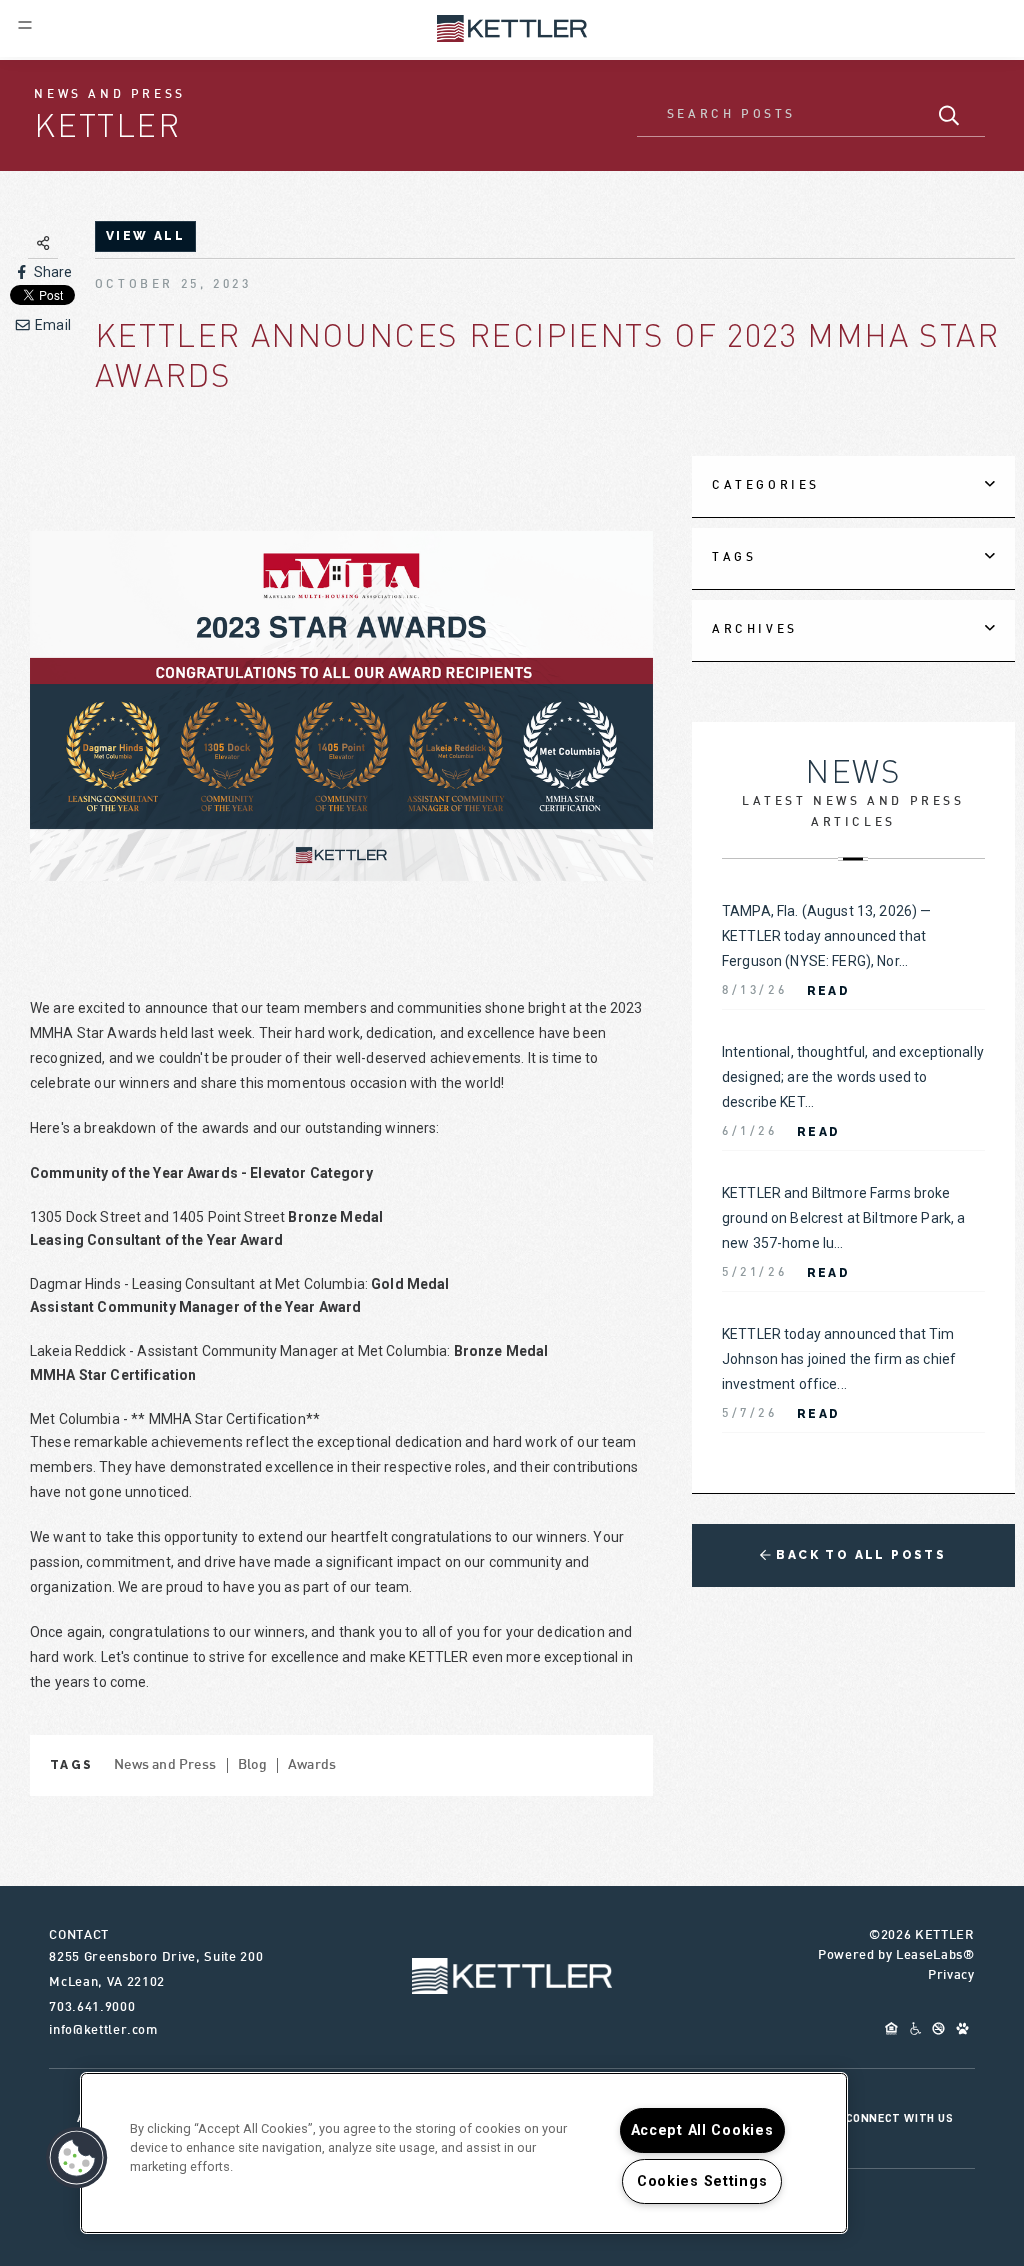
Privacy (951, 1976)
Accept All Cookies (702, 2130)
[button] (77, 2158)
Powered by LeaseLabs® (896, 1956)
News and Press (165, 1765)
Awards (312, 1765)
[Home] (512, 27)
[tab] (853, 487)
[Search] (949, 115)
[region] (464, 2153)
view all (145, 236)
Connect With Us (900, 2118)
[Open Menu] (25, 25)
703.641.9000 (92, 2008)
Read (829, 991)
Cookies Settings (702, 2181)
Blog (253, 1765)
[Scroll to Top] (512, 1976)
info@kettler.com (103, 2031)
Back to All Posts (858, 1555)
